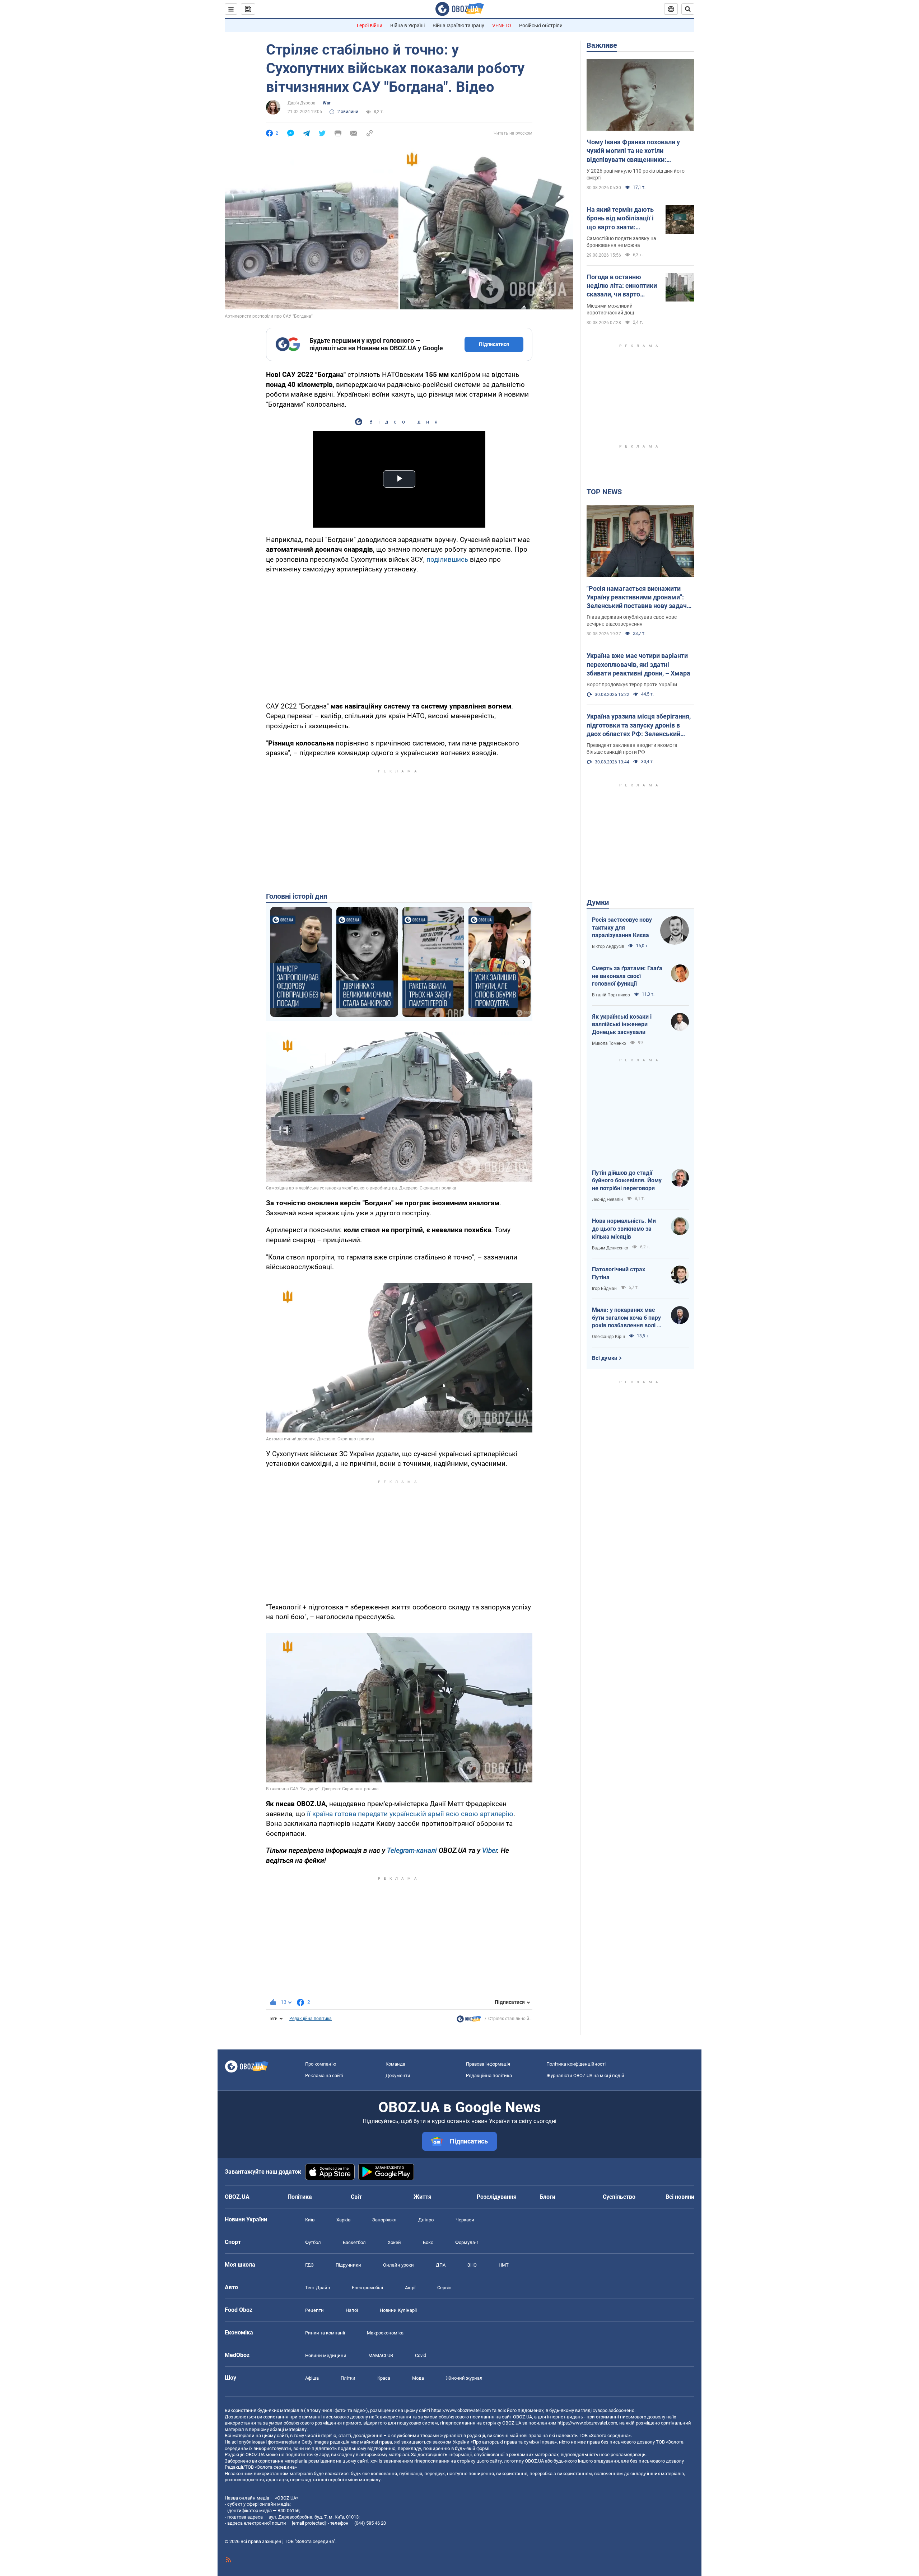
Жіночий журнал (464, 2378)
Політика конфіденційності (576, 2064)
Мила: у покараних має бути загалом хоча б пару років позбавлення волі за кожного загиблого (628, 1318)
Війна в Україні (407, 25)
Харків (343, 2220)
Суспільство (619, 2197)
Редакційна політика (311, 2019)
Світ (356, 2197)
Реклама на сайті (324, 2075)
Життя (423, 2197)
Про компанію (321, 2064)
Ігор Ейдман (604, 1289)
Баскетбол (354, 2242)
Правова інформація (488, 2064)
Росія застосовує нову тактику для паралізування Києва (622, 927)
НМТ (504, 2265)
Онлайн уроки (398, 2265)
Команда (395, 2064)
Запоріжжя (384, 2220)
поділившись (447, 559)
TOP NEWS (604, 492)
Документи (398, 2075)
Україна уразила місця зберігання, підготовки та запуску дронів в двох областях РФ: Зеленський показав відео (639, 725)
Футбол (313, 2242)
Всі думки (605, 1358)
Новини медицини (326, 2355)
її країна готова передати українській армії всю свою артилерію (410, 1814)
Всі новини (680, 2197)
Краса (384, 2378)
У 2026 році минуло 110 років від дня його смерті (636, 174)
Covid (421, 2355)
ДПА (441, 2265)
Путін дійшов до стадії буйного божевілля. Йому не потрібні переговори (627, 1181)
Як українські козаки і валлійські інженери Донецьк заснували (622, 1024)
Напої (352, 2310)
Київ (310, 2220)
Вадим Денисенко (610, 1248)
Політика (300, 2197)
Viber (490, 1850)
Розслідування (497, 2197)
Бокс (428, 2242)
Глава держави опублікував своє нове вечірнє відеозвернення (632, 620)
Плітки (348, 2378)
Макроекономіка (385, 2333)
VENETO (502, 25)
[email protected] (309, 2523)
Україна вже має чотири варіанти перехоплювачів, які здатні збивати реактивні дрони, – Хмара (638, 664)
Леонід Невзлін (607, 1200)
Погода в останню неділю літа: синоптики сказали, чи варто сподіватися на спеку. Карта (622, 286)
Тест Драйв (318, 2288)
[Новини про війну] (469, 2021)
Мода (418, 2378)
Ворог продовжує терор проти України (632, 684)
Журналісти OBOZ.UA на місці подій (585, 2075)
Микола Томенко (609, 1043)
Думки (598, 902)
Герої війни (370, 25)
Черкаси (465, 2220)
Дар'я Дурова (302, 103)
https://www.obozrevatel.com (461, 2410)
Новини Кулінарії (398, 2310)
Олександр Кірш (608, 1337)
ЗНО (472, 2265)
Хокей (394, 2242)
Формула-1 (467, 2242)
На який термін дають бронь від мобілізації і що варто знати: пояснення (620, 219)
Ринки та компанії (325, 2333)
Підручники (348, 2265)
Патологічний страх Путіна (619, 1273)
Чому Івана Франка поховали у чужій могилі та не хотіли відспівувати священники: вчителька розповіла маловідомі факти (637, 151)
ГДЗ (309, 2265)
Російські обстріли (541, 25)
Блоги (547, 2197)
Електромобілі (367, 2288)
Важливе (602, 45)
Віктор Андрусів (608, 946)
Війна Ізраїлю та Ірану (458, 25)
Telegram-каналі (412, 1850)
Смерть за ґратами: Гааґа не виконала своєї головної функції (627, 976)
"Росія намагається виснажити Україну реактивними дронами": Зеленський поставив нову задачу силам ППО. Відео (638, 598)
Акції (410, 2288)
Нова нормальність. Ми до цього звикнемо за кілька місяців (624, 1229)
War (326, 103)
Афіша (312, 2378)
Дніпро (426, 2220)
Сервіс (444, 2288)
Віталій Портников (611, 995)
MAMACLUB (381, 2355)
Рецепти (314, 2310)
